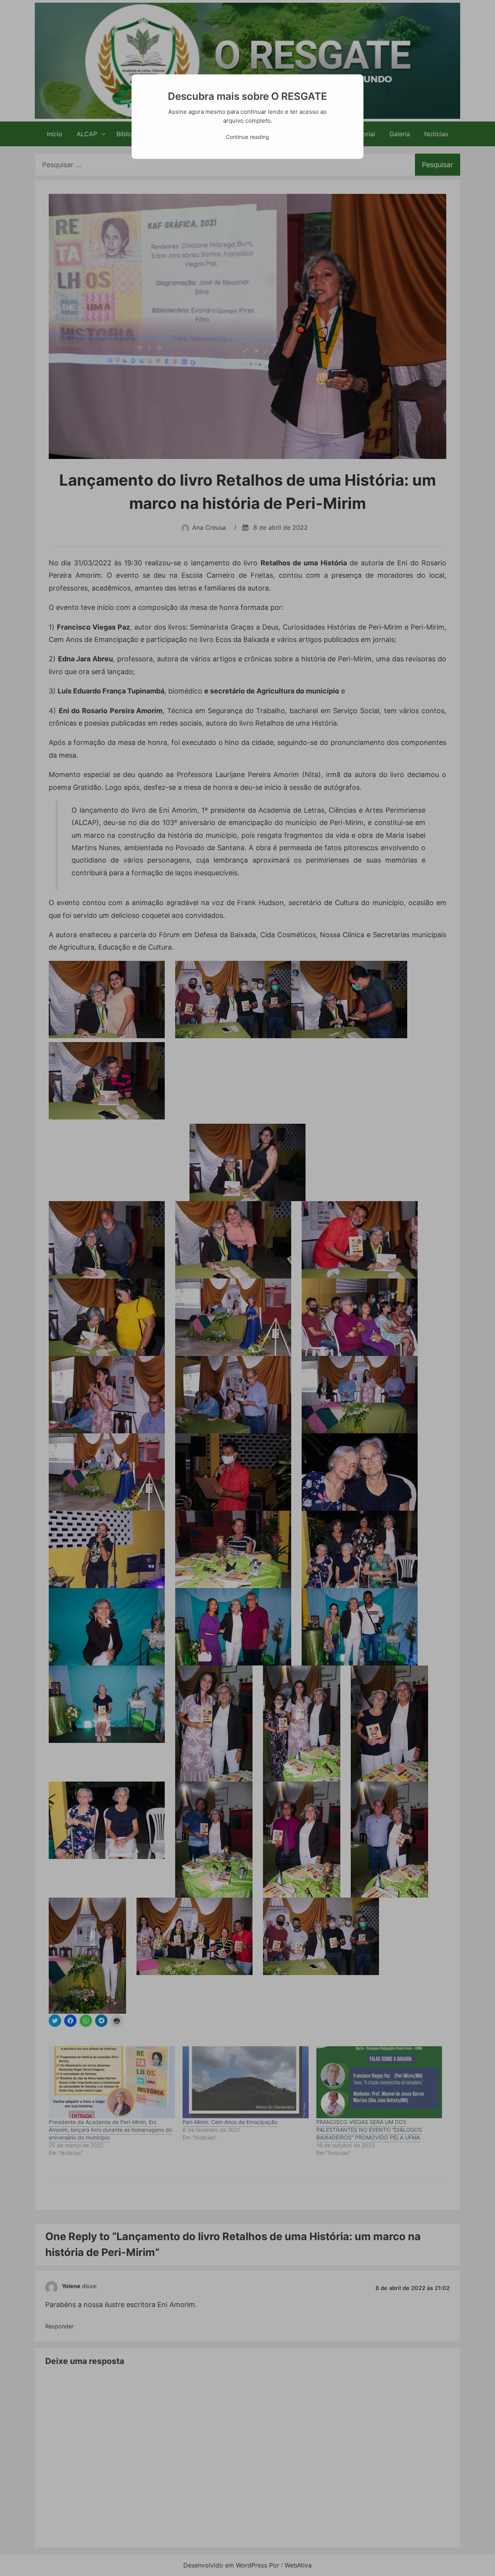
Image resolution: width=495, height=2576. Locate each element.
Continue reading (247, 137)
